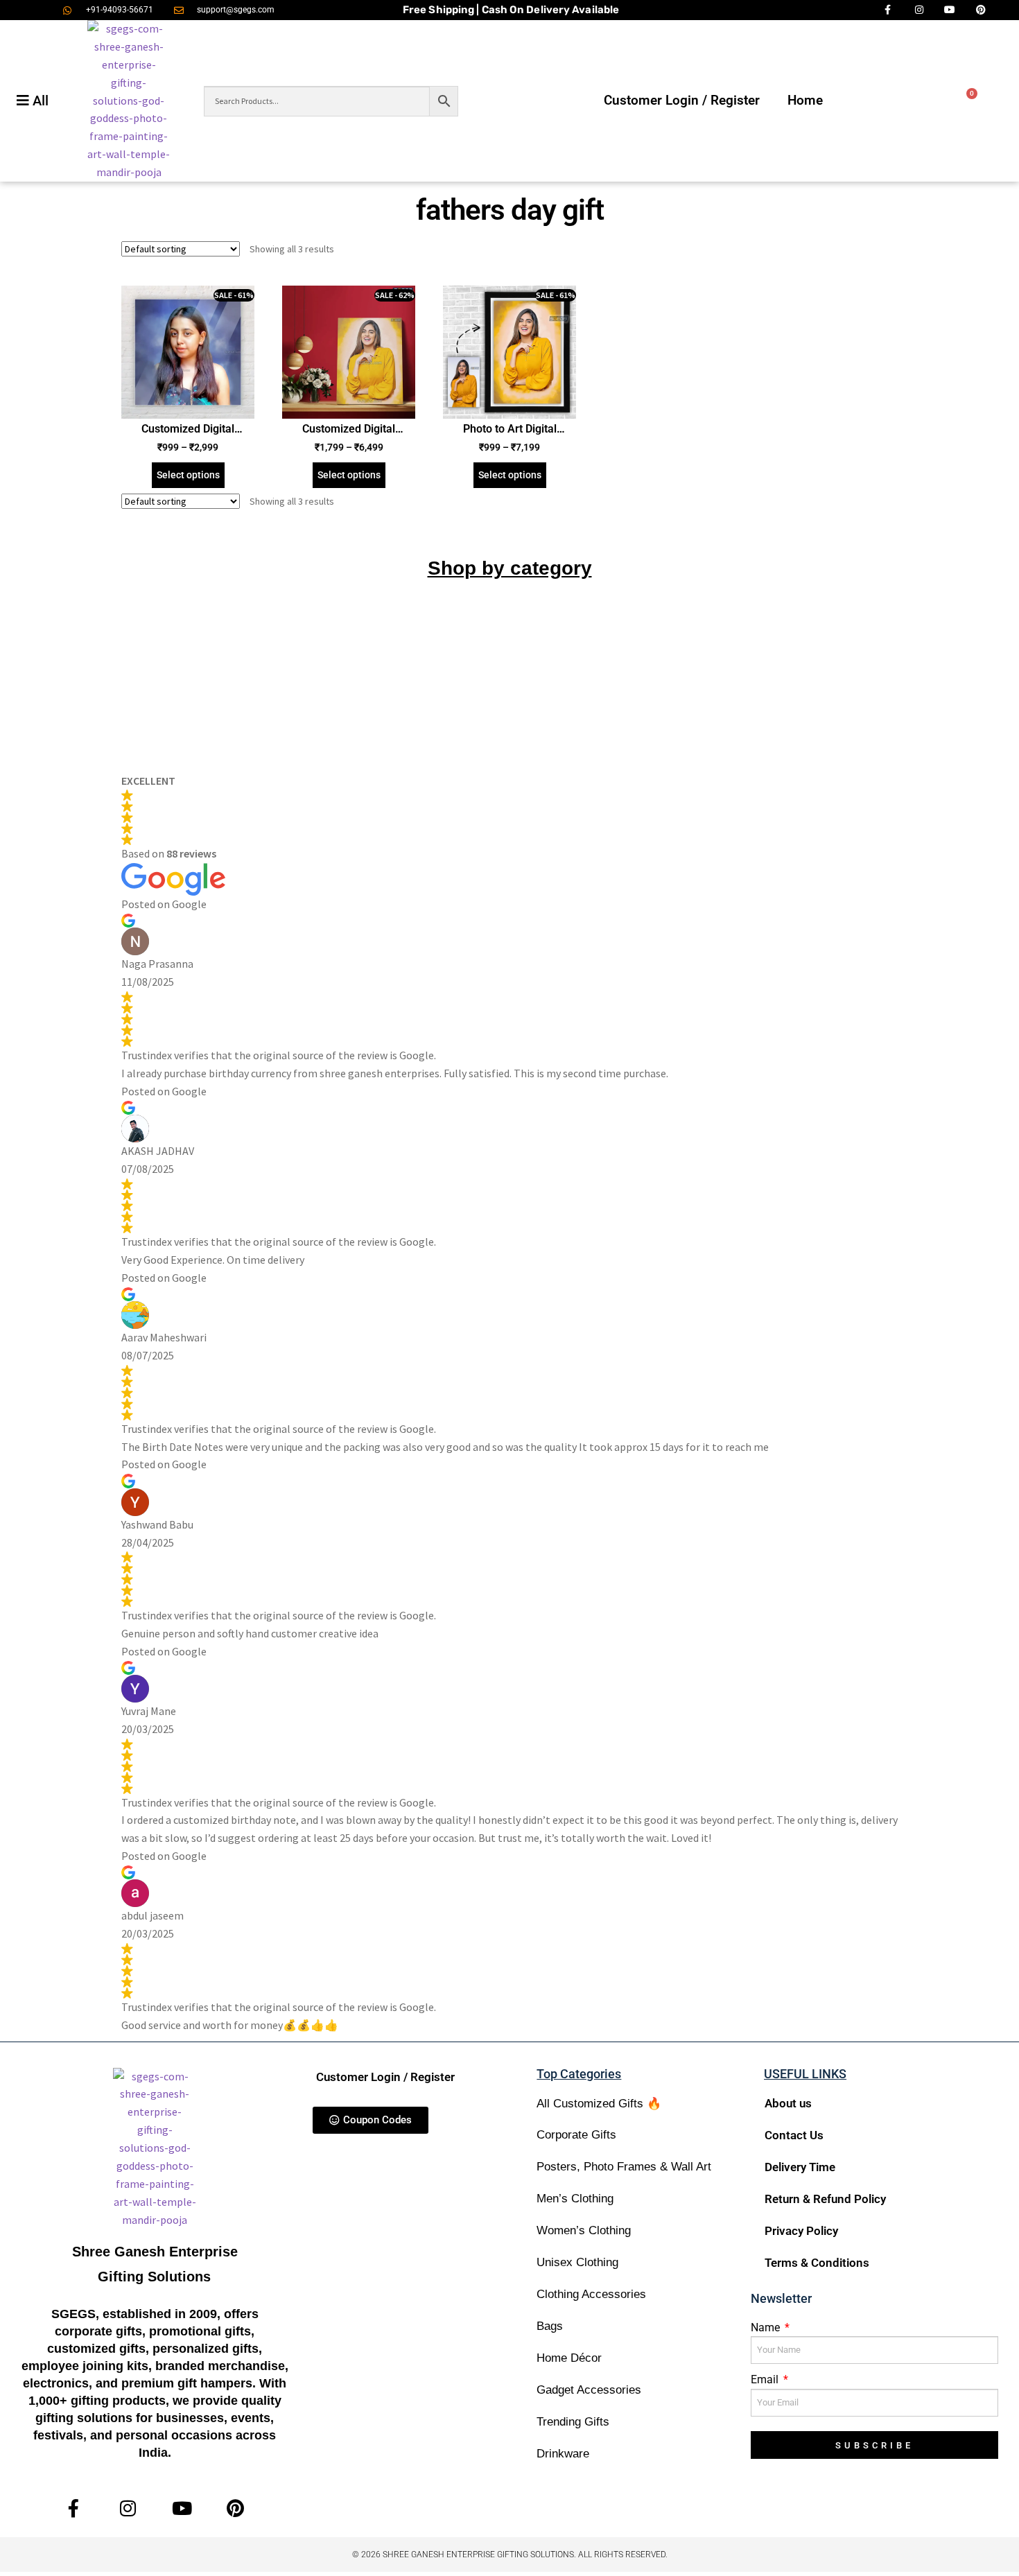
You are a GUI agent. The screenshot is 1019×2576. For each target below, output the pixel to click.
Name (767, 2327)
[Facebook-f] (74, 2508)
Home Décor (569, 2358)
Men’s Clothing (575, 2199)
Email (766, 2379)
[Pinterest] (235, 2508)
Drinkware (563, 2454)
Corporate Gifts (576, 2135)
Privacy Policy (801, 2231)
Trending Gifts (573, 2422)
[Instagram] (128, 2508)
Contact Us (794, 2135)
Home (805, 100)
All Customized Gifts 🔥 (599, 2104)
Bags (550, 2326)
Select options (188, 475)
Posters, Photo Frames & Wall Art (624, 2167)
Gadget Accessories (589, 2390)
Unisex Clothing (577, 2262)
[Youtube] (182, 2508)
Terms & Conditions (817, 2263)
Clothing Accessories (591, 2294)
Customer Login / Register (682, 100)
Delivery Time (800, 2167)
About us (788, 2103)
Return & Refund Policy (825, 2199)
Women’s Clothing (584, 2230)
